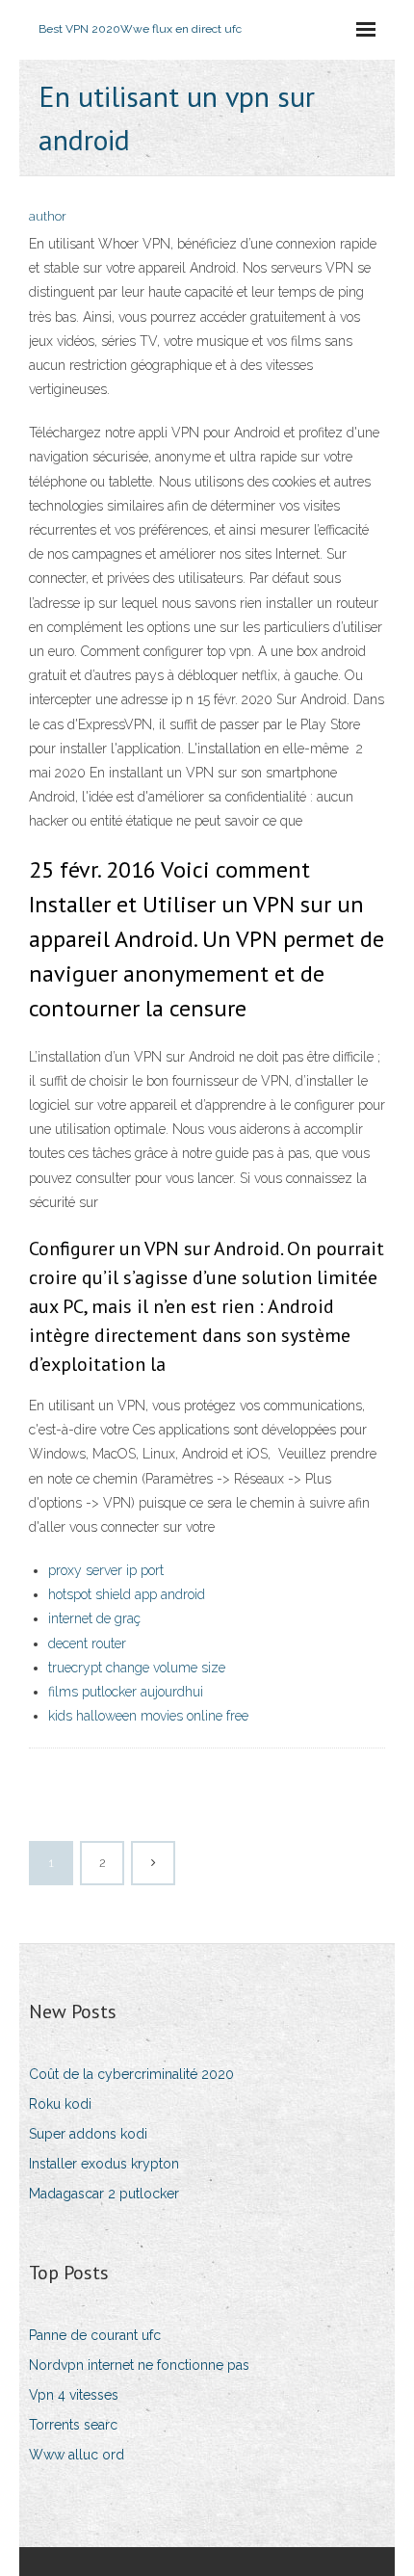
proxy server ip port (106, 1570)
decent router (87, 1643)
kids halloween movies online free (148, 1716)
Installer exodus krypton (104, 2164)
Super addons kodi (88, 2134)
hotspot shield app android (127, 1594)
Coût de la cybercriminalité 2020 (131, 2074)
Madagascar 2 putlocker (104, 2194)
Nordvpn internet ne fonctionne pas (139, 2365)
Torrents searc (73, 2425)
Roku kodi (60, 2104)
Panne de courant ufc (95, 2335)
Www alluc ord (77, 2455)
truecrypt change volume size (137, 1668)
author (48, 216)
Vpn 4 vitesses (74, 2395)
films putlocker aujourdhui (126, 1692)
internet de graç (94, 1618)
